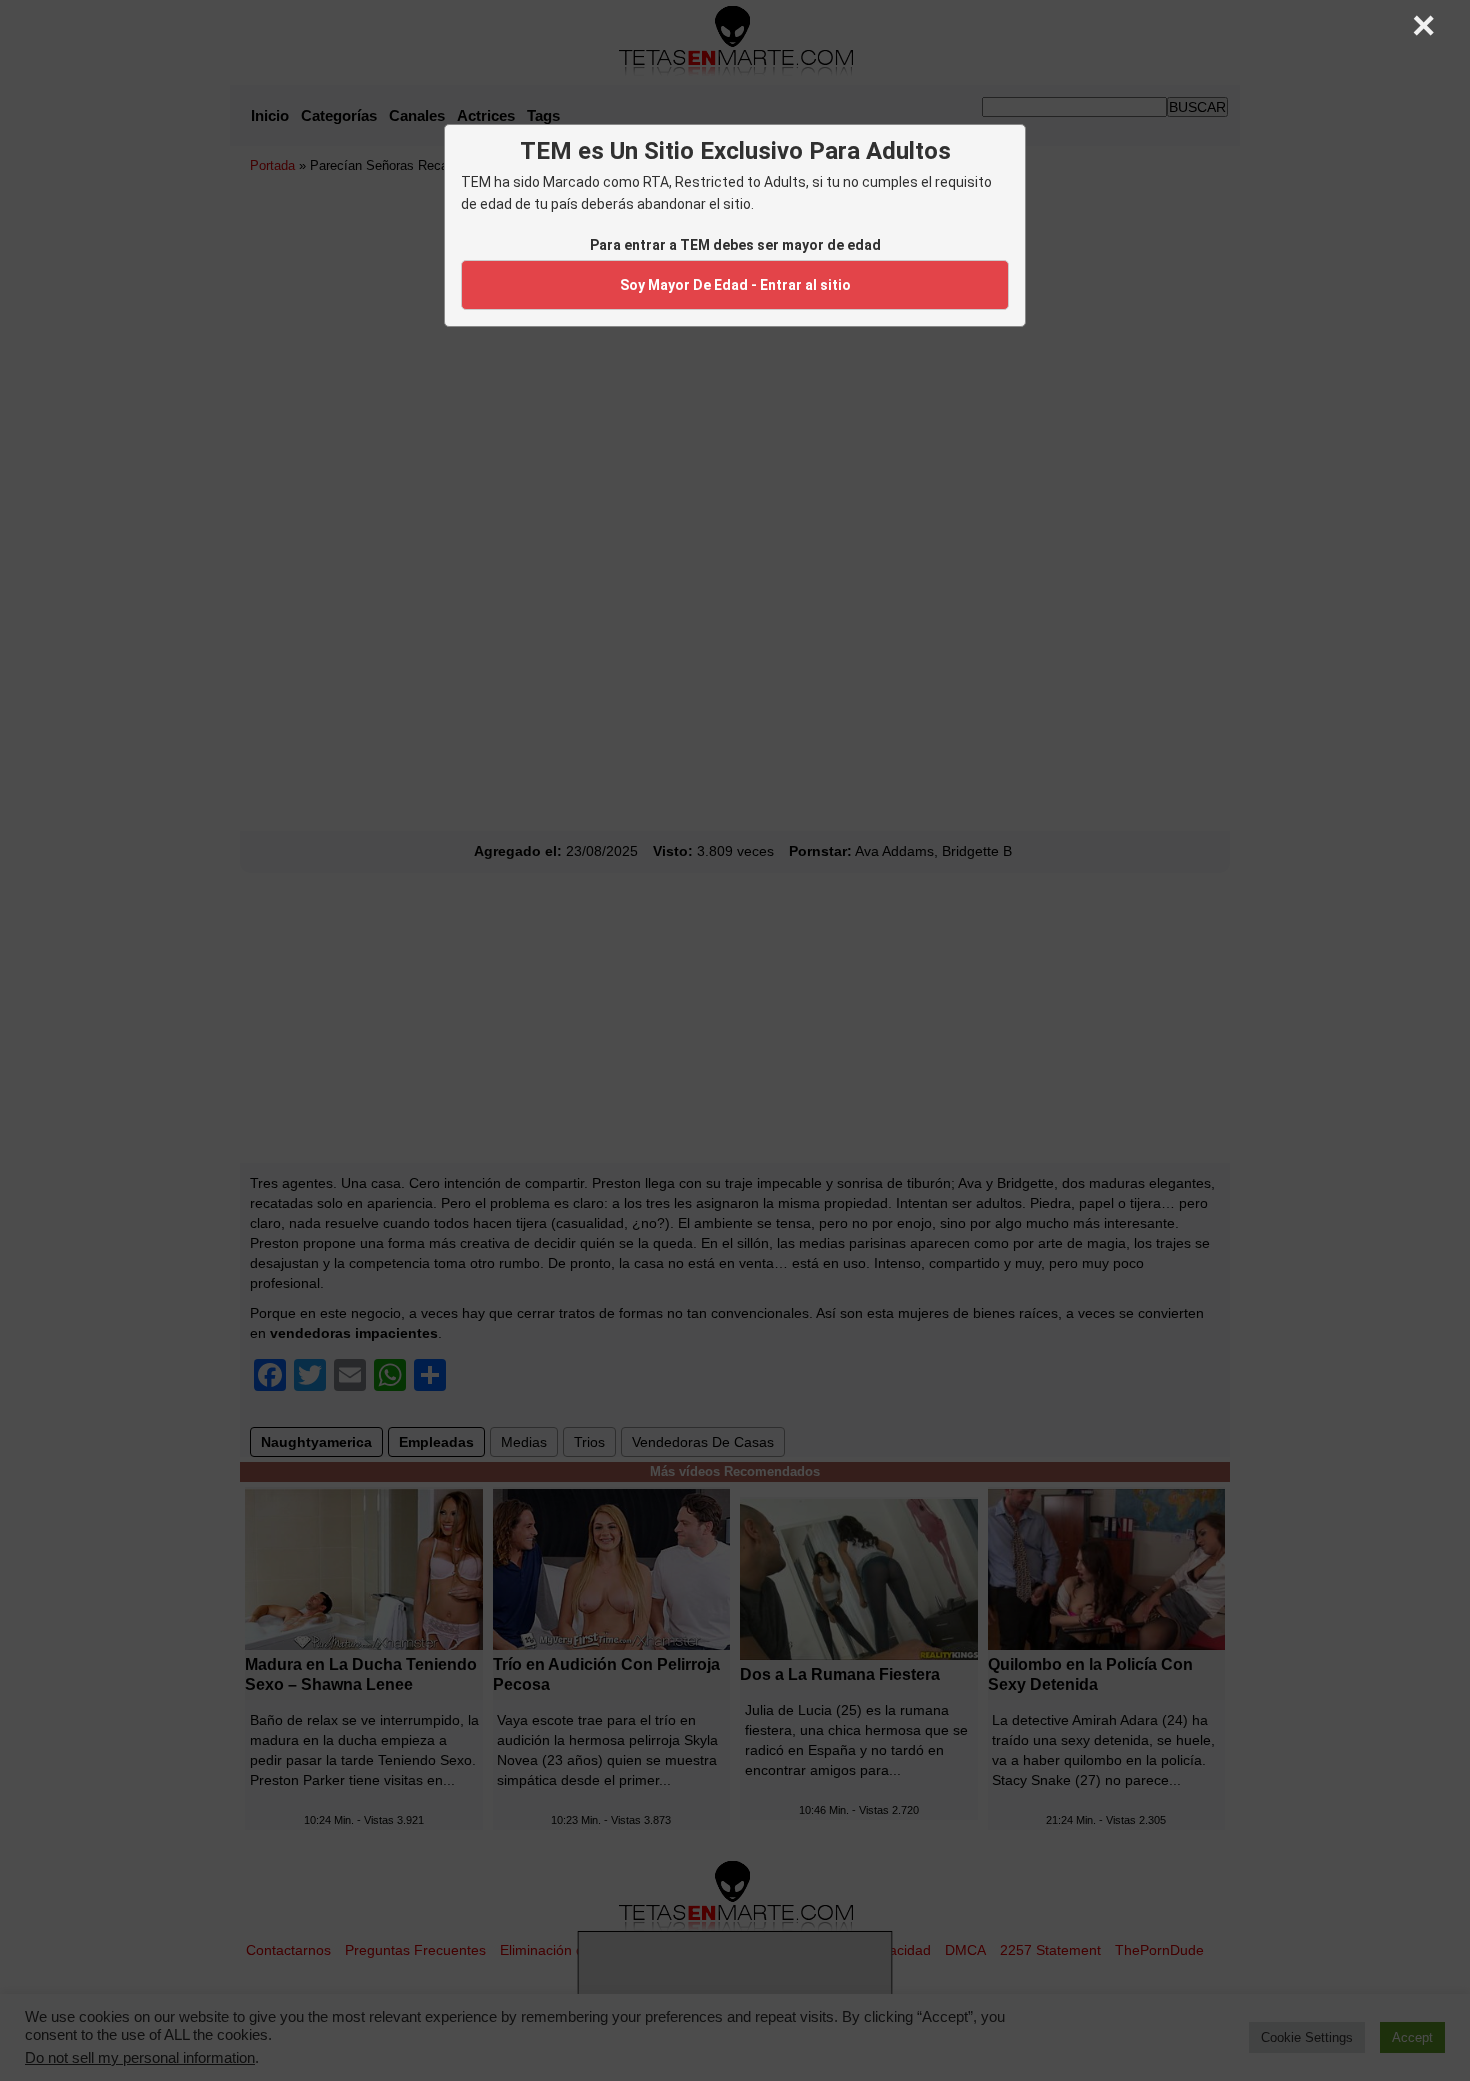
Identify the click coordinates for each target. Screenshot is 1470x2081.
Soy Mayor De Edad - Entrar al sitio (735, 285)
